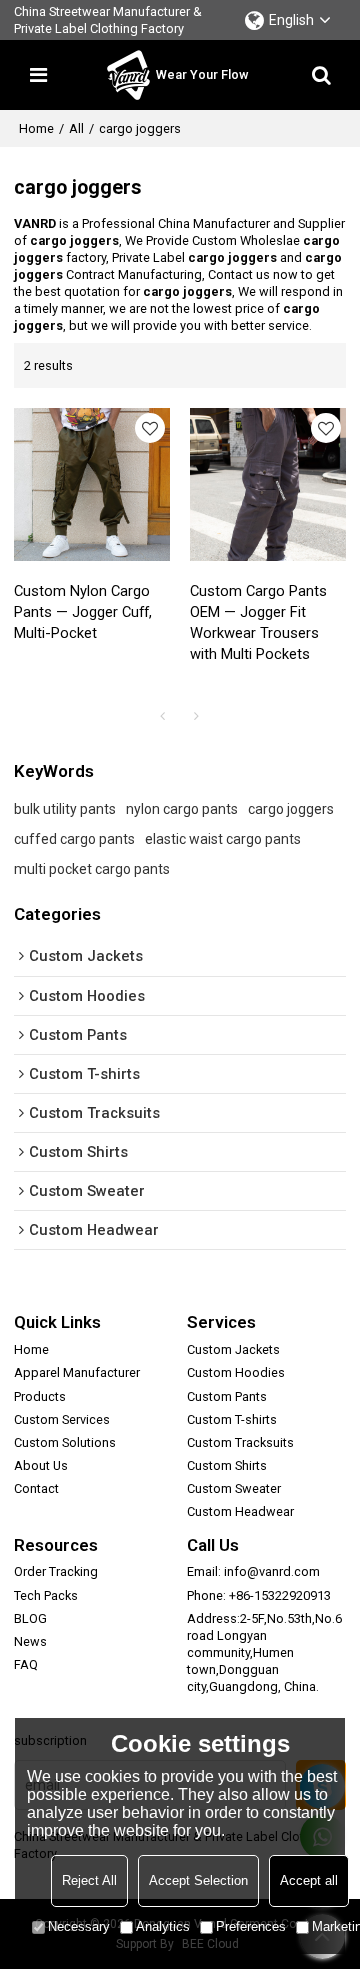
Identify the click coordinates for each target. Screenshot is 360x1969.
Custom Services (62, 1419)
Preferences (251, 1926)
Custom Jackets (233, 1349)
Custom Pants (227, 1396)
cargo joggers (291, 809)
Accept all (309, 1880)
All (76, 128)
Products (40, 1396)
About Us (41, 1465)
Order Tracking (56, 1571)
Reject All (89, 1880)
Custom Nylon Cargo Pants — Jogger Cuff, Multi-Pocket (83, 612)
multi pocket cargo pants (92, 869)
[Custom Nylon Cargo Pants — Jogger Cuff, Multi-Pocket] (92, 484)
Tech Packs (46, 1595)
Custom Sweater (234, 1488)
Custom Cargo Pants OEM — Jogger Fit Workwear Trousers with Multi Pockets (258, 622)
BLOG (30, 1618)
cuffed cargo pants (74, 839)
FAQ (26, 1664)
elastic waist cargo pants (223, 839)
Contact (36, 1488)
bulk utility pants (65, 809)
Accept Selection (198, 1880)
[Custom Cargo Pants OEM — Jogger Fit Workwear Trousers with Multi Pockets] (268, 484)
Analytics (163, 1926)
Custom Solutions (65, 1442)
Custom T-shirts (232, 1419)
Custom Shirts (227, 1465)
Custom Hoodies (236, 1372)
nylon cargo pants (182, 809)
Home (36, 128)
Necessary (79, 1926)
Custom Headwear (240, 1511)
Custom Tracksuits (240, 1442)
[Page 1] (163, 716)
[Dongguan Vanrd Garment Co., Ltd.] (128, 75)
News (30, 1641)
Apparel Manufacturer (77, 1372)
